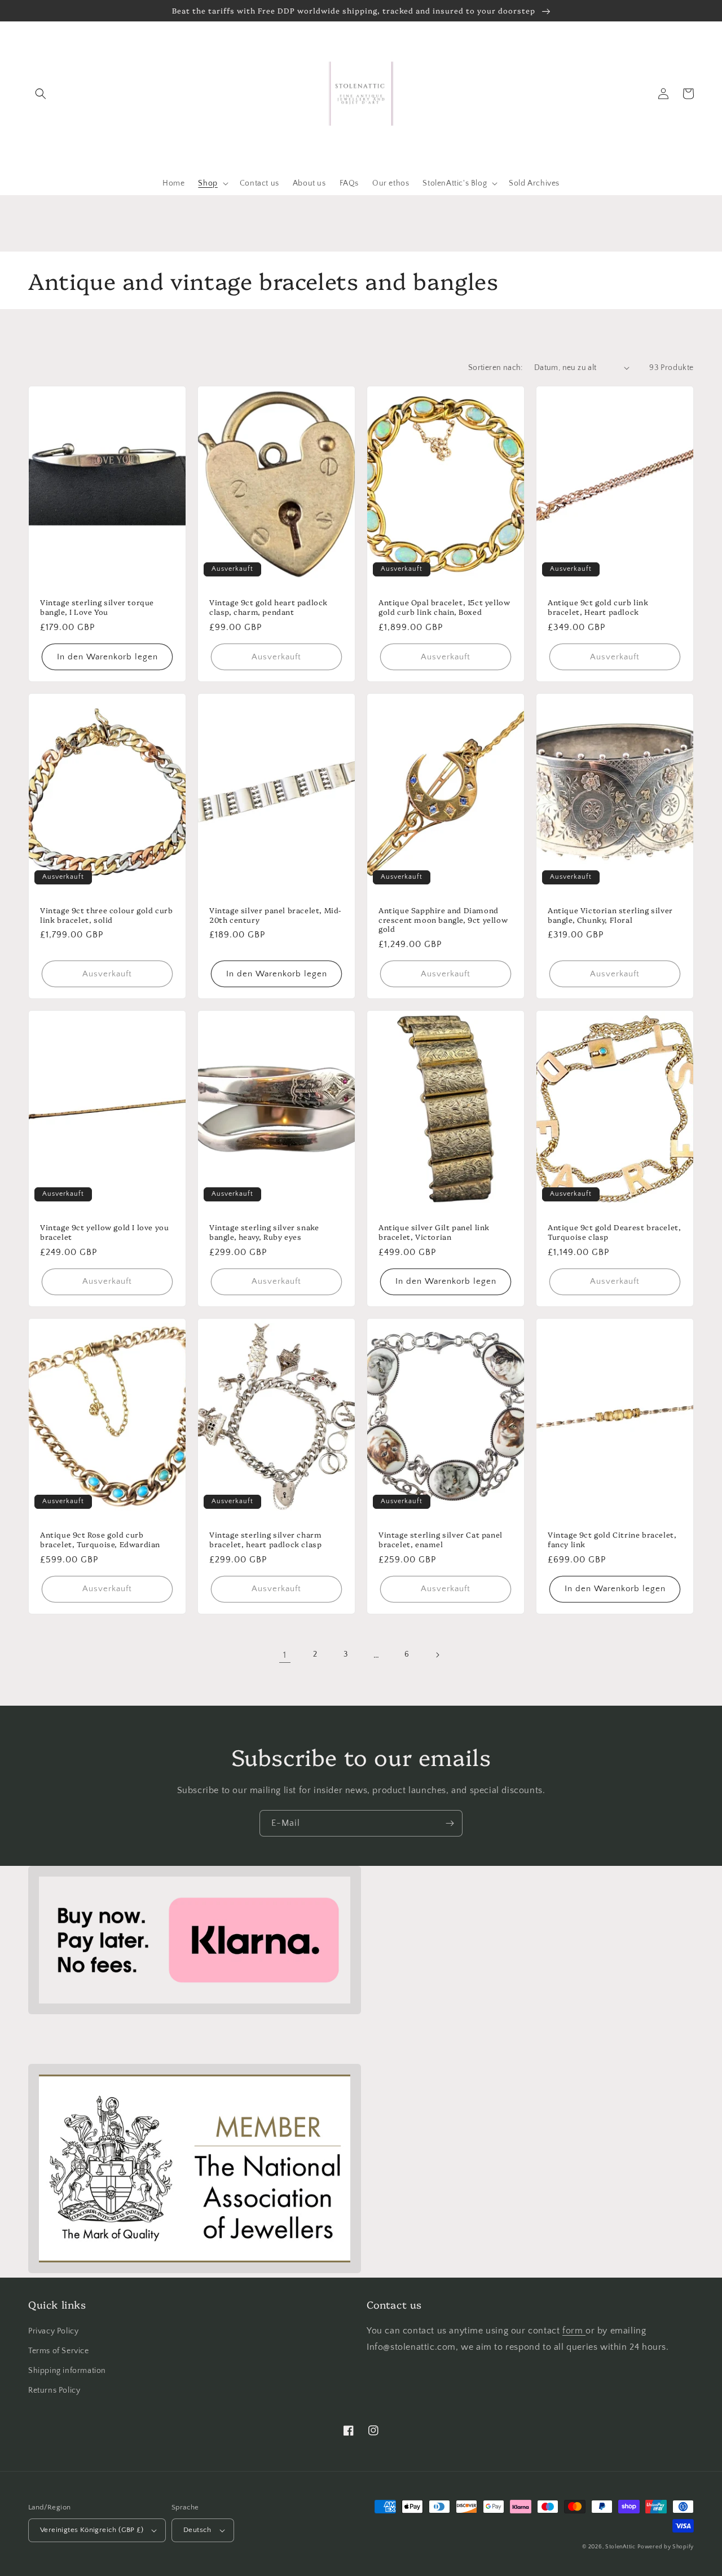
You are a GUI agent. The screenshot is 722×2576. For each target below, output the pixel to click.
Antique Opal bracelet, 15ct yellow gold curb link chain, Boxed (444, 607)
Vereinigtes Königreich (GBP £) (92, 2530)
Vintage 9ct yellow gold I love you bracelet (104, 1232)
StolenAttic (620, 2547)
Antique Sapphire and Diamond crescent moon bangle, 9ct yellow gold (443, 920)
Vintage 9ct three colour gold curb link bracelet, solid (106, 915)
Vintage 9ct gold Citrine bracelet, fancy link (612, 1539)
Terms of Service (59, 2351)
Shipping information (67, 2371)
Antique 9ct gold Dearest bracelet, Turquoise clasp (614, 1232)
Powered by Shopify (666, 2547)
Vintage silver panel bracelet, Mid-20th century (275, 915)
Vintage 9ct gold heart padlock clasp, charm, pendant (268, 607)
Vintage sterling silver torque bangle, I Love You (97, 607)
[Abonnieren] (450, 1823)
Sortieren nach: (496, 368)
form (574, 2331)
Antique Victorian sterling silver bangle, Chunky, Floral (610, 915)
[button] (41, 94)
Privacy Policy (53, 2331)
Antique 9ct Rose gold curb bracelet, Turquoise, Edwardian (100, 1539)
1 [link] (285, 1655)
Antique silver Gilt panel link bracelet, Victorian (434, 1232)
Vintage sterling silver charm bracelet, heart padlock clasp (265, 1539)
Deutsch (197, 2530)
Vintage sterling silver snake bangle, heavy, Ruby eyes (264, 1232)
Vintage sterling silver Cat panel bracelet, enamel (441, 1539)
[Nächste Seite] (437, 1655)
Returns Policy (54, 2390)
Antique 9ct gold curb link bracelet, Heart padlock (598, 607)
